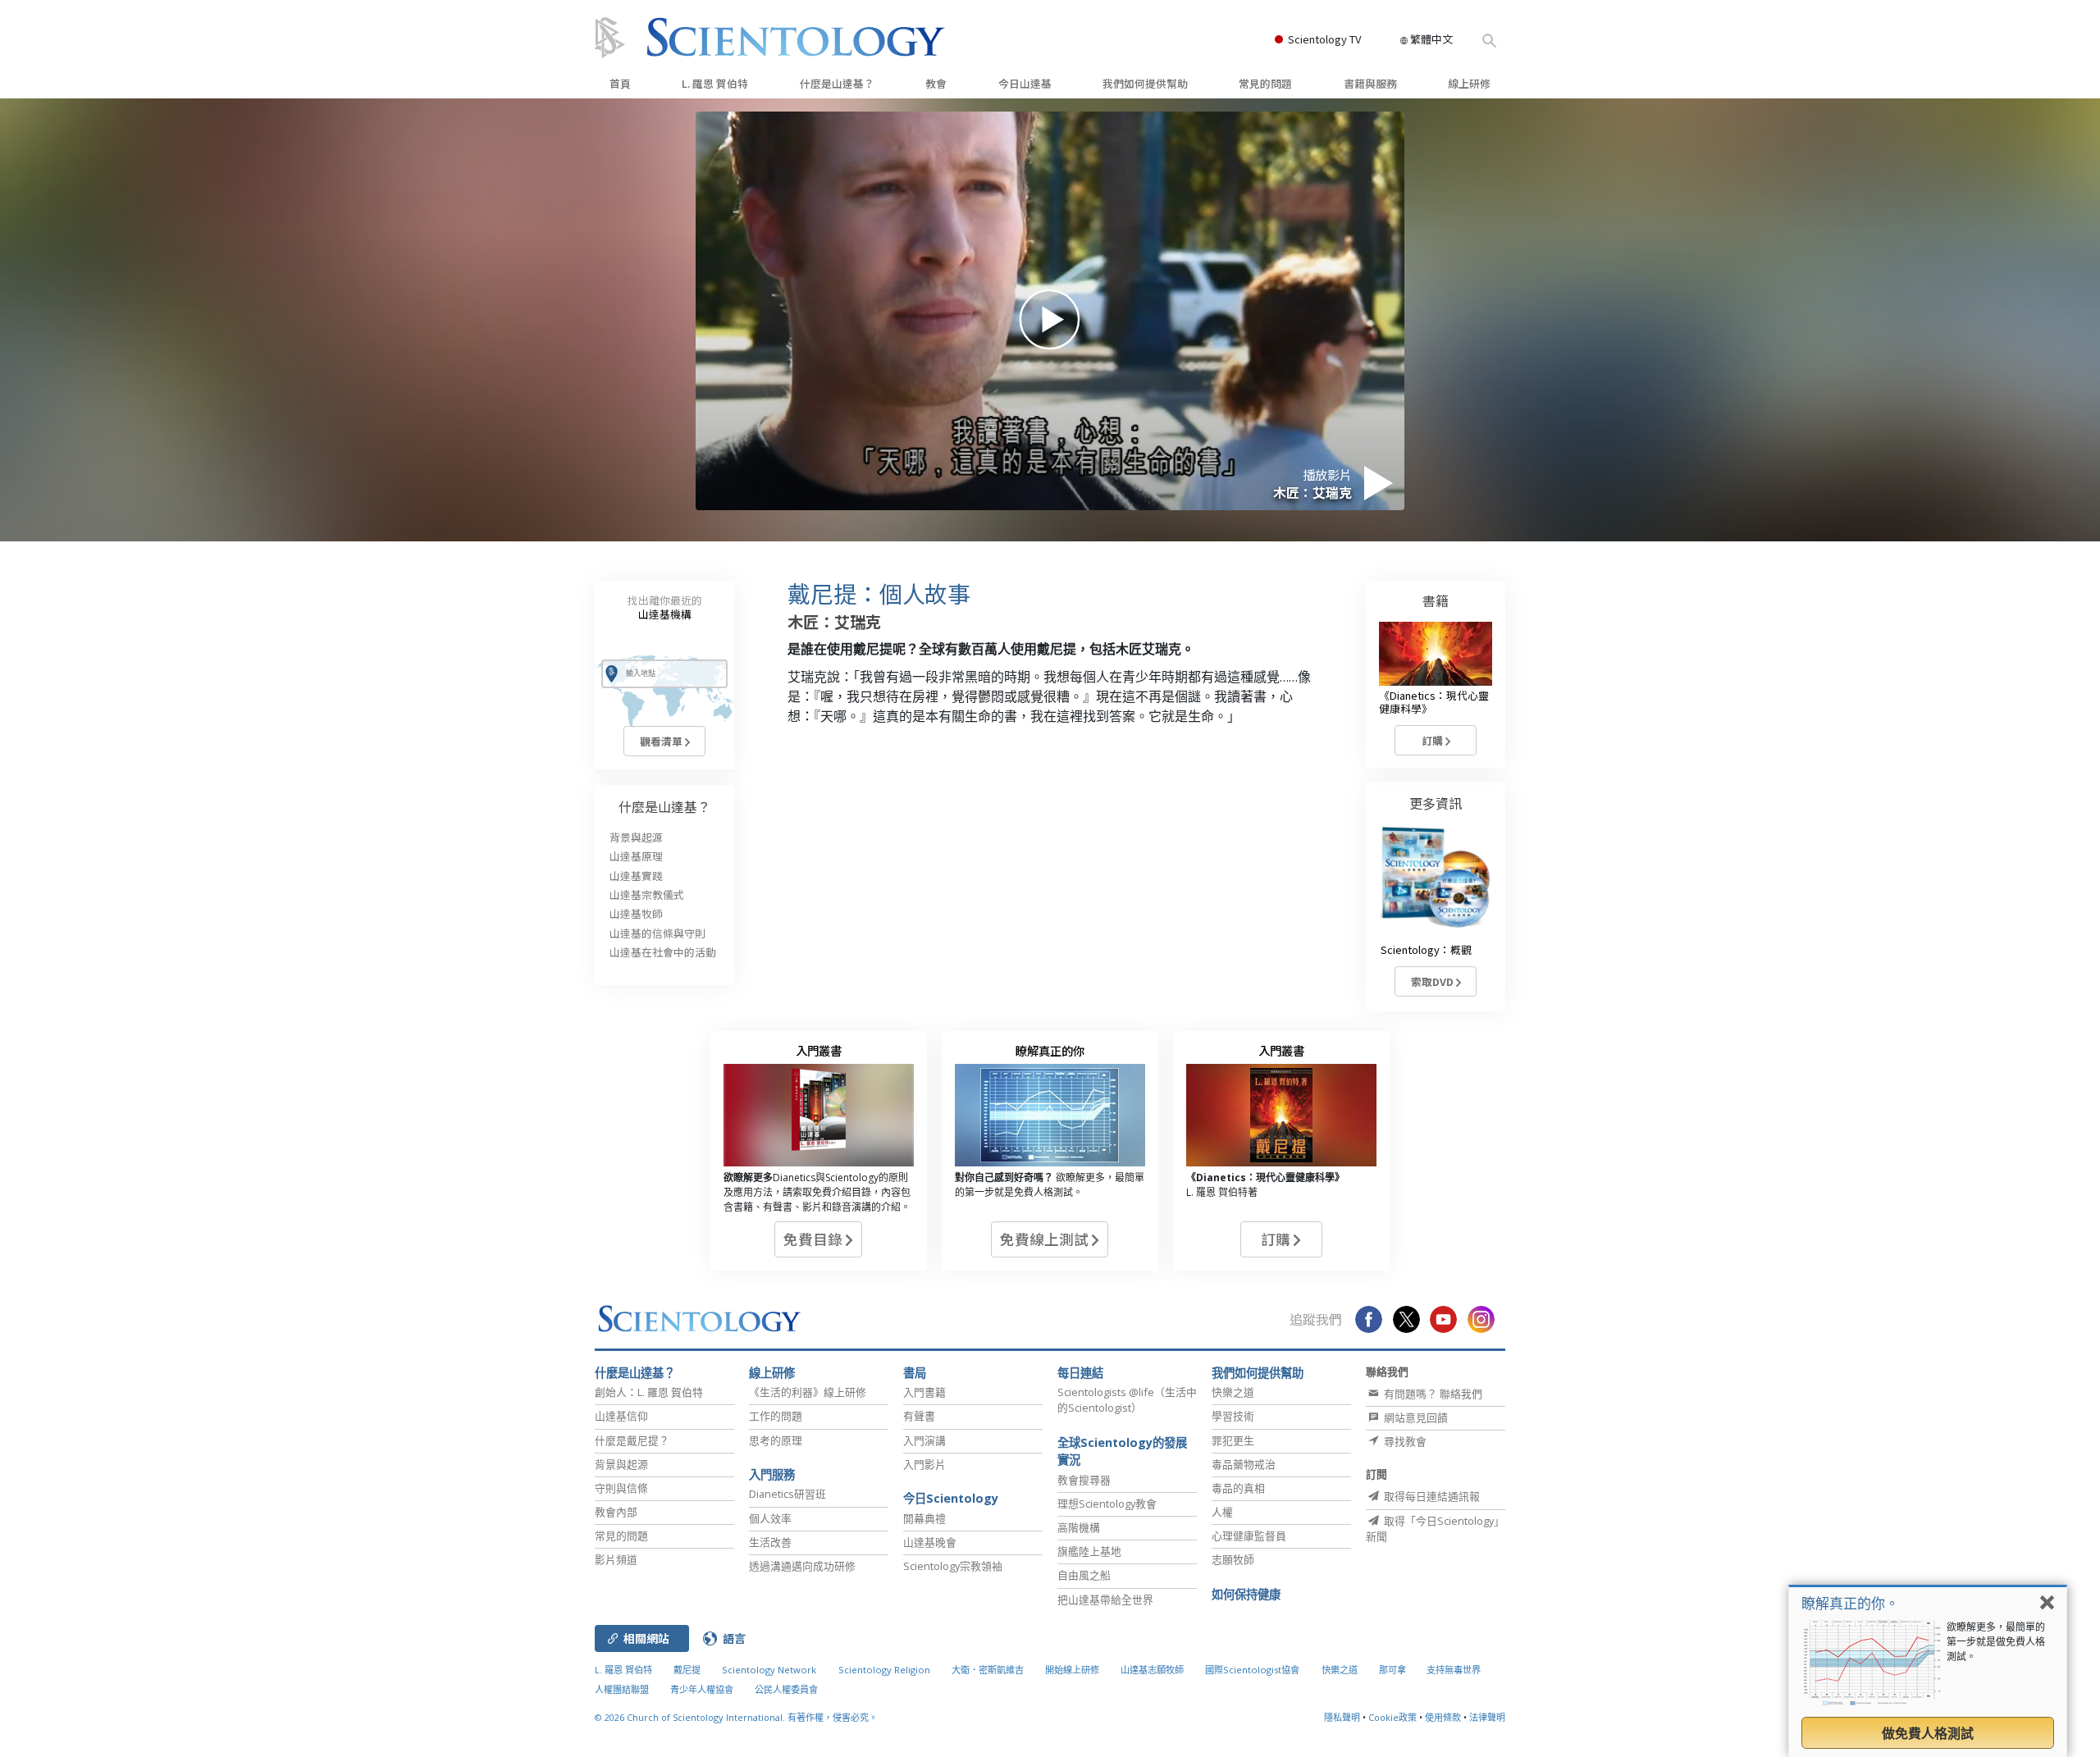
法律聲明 (1487, 1717)
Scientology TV (1324, 39)
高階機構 (1079, 1527)
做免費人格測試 (1928, 1733)
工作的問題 (776, 1416)
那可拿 (1394, 1670)
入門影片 (924, 1464)
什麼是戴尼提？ (632, 1440)
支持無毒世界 (1454, 1670)
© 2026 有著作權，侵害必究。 (736, 1717)
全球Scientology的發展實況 (1122, 1451)
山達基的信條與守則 (657, 933)
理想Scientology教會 (1107, 1504)
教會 (936, 83)
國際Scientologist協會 (1252, 1670)
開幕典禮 (924, 1518)
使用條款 (1443, 1717)
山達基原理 (636, 856)
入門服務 (772, 1474)
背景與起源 (636, 837)
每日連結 (1080, 1373)
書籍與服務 (1370, 83)
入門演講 (924, 1440)
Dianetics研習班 (787, 1494)
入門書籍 (924, 1392)
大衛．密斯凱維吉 (988, 1670)
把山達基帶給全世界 (1105, 1600)
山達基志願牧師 (1152, 1670)
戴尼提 (687, 1670)
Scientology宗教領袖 (953, 1566)
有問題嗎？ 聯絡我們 (1432, 1394)
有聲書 (919, 1416)
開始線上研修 (1072, 1670)
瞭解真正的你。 (1850, 1603)
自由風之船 (1084, 1575)
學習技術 (1233, 1416)
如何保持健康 (1246, 1594)
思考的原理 (776, 1440)
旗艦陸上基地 (1089, 1551)
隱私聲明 (1342, 1717)
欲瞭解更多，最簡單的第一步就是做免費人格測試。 (1996, 1642)
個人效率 (770, 1518)
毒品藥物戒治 (1244, 1464)
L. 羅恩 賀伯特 (715, 83)
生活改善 (770, 1542)
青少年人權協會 (702, 1689)
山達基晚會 (930, 1542)
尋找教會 (1404, 1441)
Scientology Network (769, 1670)
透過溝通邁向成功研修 (802, 1566)
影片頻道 (616, 1559)
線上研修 (1469, 83)
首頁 (620, 83)
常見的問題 (1265, 83)
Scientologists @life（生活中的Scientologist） (1127, 1400)
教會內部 (616, 1512)
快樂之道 (1233, 1392)
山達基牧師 (636, 913)
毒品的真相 (1238, 1488)
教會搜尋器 (1084, 1480)
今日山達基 (1025, 83)
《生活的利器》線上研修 (808, 1392)
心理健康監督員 (1249, 1536)
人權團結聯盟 (622, 1689)
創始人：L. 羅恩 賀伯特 (649, 1392)
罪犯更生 (1233, 1440)
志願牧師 (1233, 1559)
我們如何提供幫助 (1145, 83)
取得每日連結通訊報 (1431, 1496)
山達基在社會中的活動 (663, 952)
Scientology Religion (884, 1670)
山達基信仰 (621, 1416)
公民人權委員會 (786, 1689)
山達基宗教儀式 (647, 894)
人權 (1222, 1512)
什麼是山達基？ (837, 83)
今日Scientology (951, 1498)
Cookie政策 (1392, 1717)
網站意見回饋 (1415, 1417)
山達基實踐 (636, 876)
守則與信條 (621, 1488)
